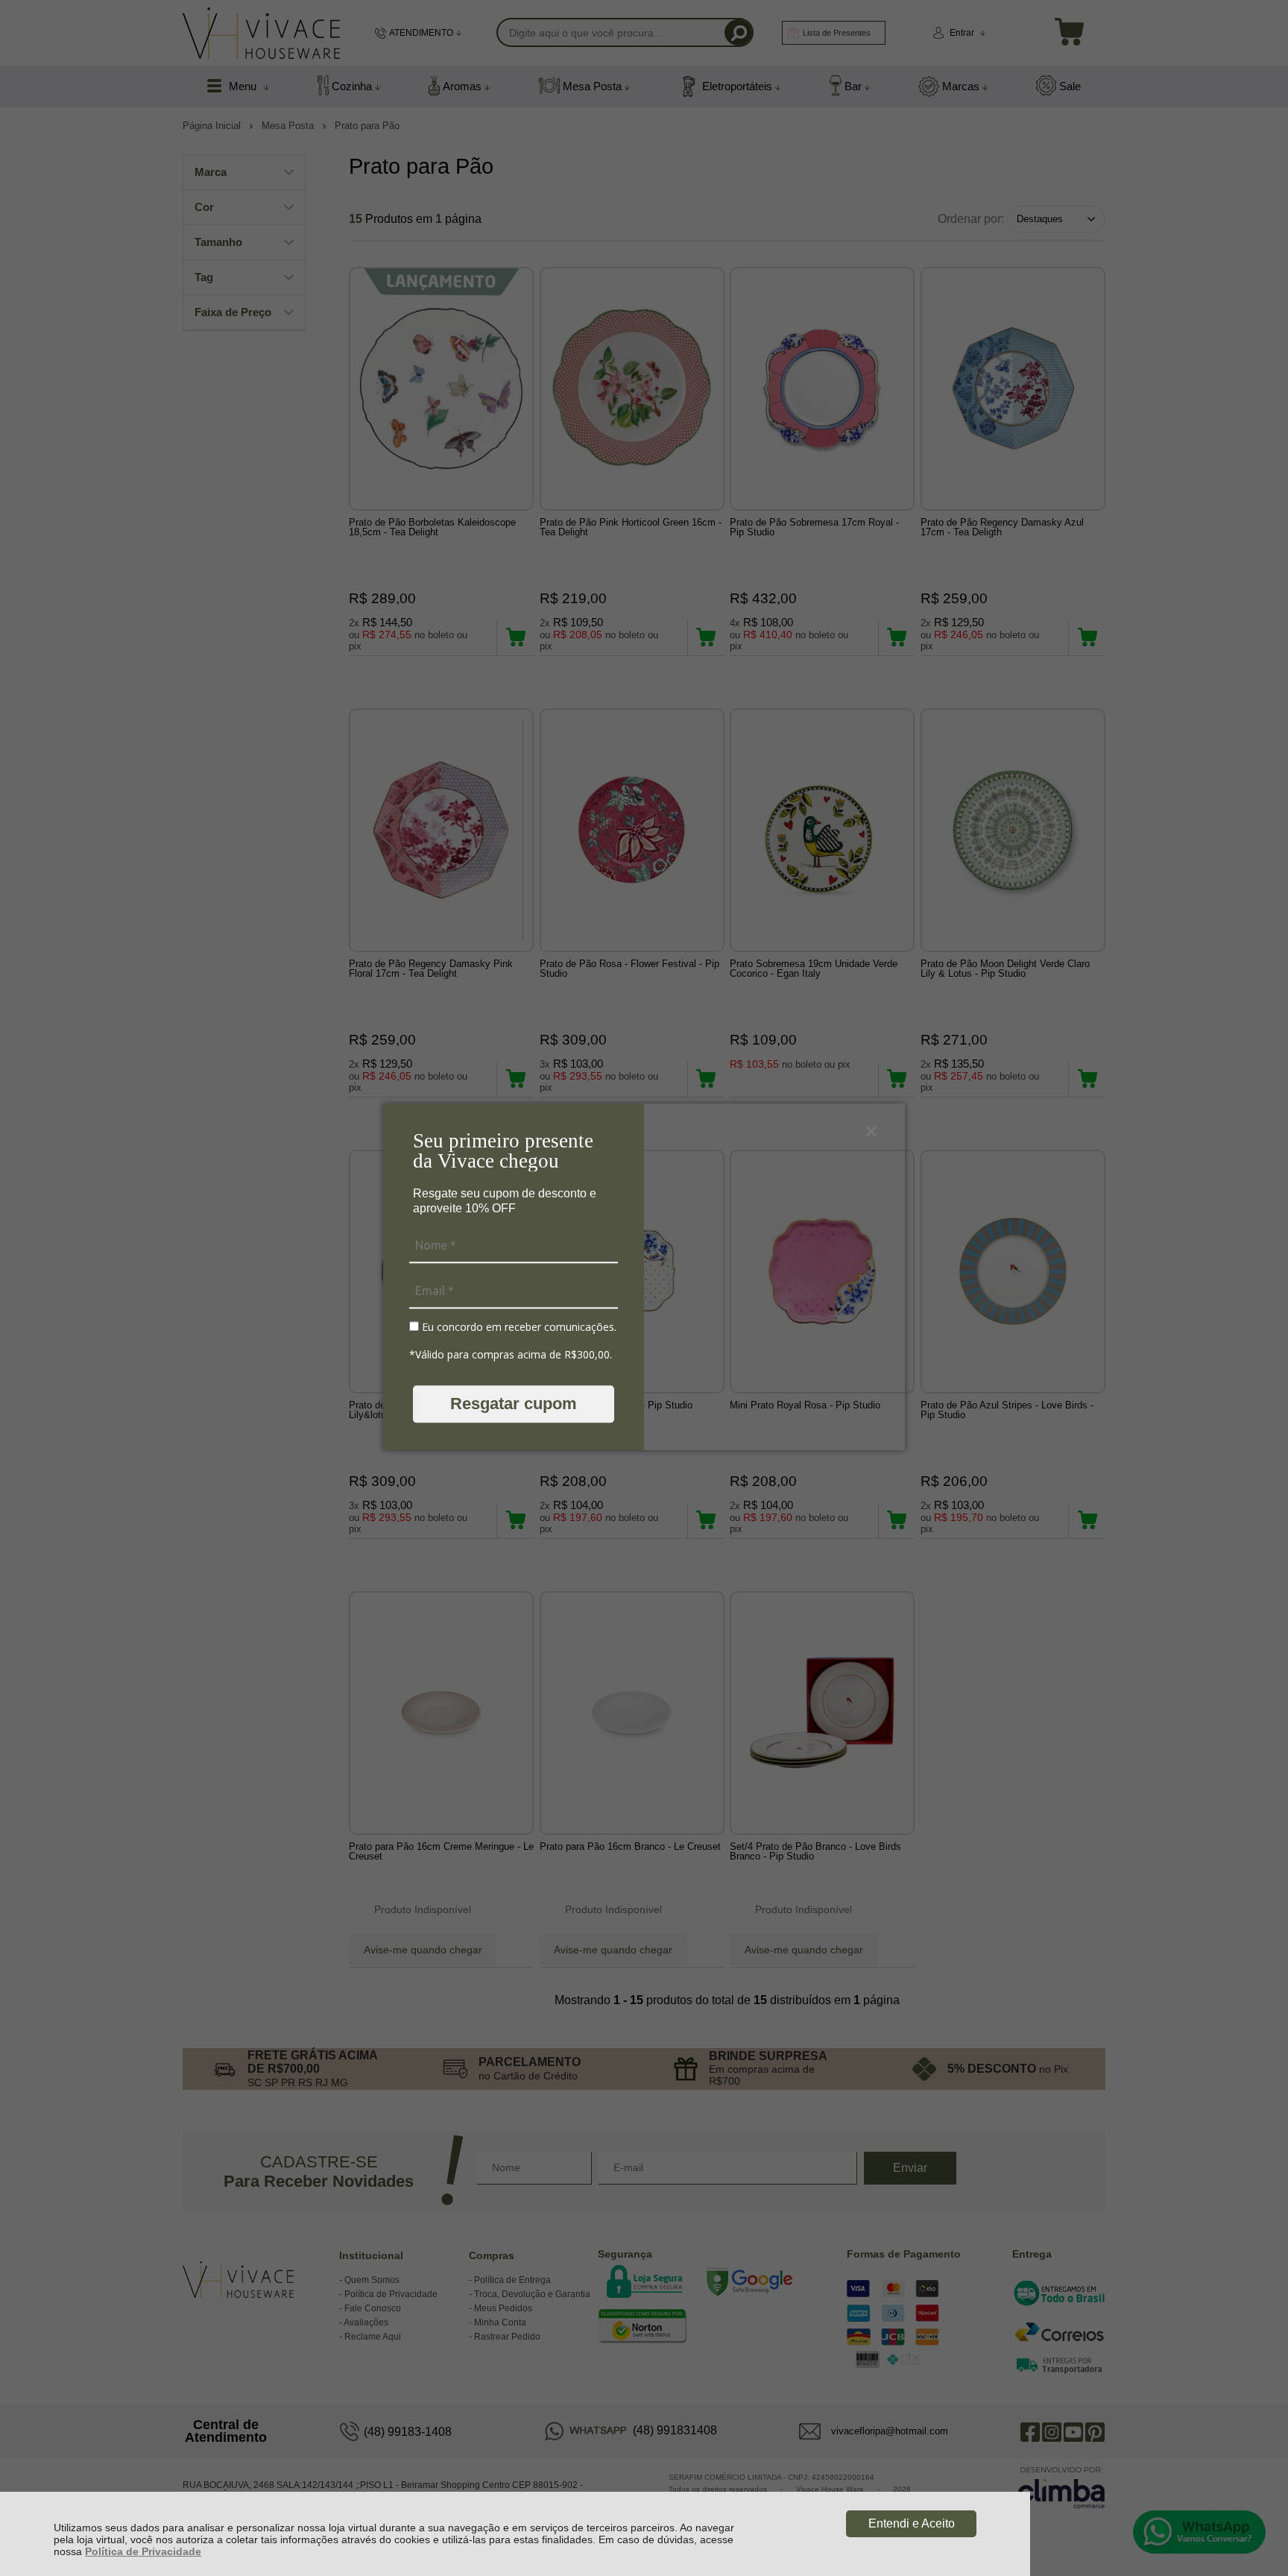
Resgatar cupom (514, 1404)
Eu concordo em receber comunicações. (518, 1327)
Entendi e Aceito (912, 2523)
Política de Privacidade (143, 2551)
